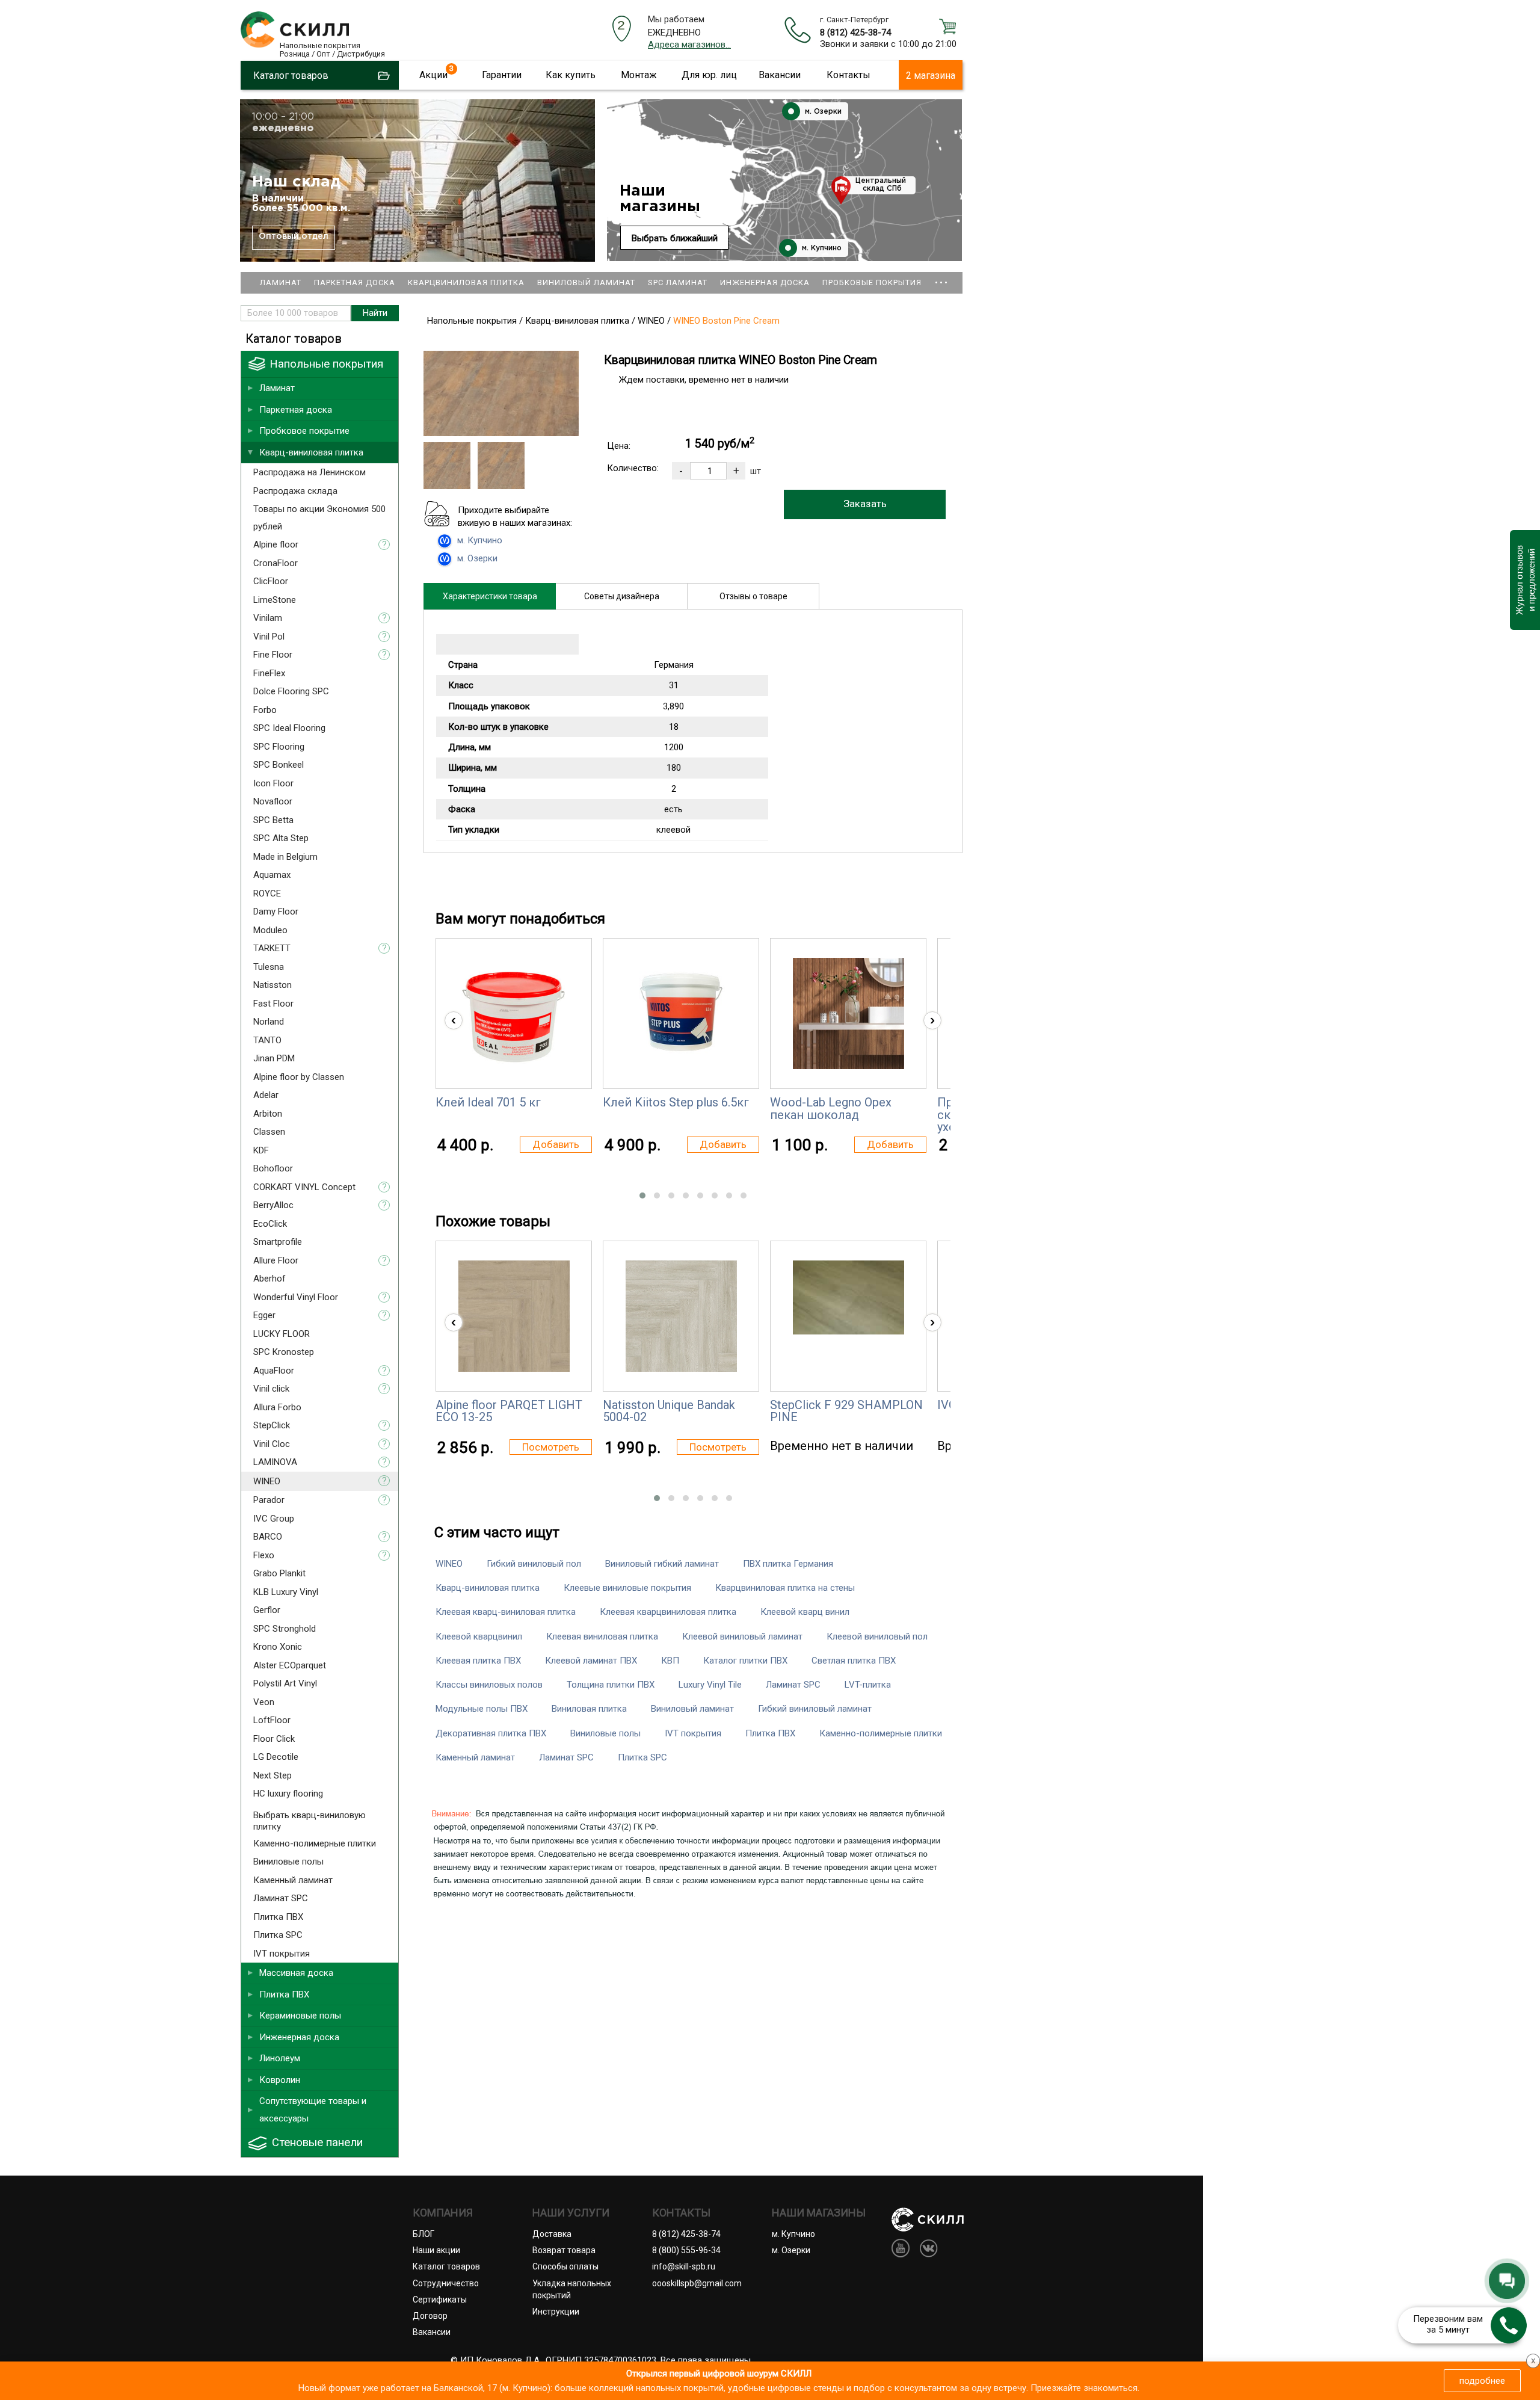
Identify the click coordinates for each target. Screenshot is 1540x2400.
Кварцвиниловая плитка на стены (785, 1588)
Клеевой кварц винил (805, 1612)
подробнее (1482, 2381)
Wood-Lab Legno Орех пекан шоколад (831, 1108)
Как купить (571, 75)
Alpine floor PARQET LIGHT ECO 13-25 (509, 1411)
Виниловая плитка (589, 1709)
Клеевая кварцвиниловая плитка (668, 1612)
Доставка (552, 2234)
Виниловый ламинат (586, 282)
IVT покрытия (693, 1733)
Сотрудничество (446, 2283)
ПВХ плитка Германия (788, 1564)
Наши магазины (660, 199)
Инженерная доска (765, 282)
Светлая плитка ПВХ (854, 1661)
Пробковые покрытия (872, 282)
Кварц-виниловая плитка (488, 1588)
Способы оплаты (565, 2266)
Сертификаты (440, 2300)
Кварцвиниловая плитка (466, 282)
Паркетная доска (355, 282)
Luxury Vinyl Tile (710, 1685)
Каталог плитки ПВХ (745, 1661)
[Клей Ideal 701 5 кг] (514, 1013)
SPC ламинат (678, 282)
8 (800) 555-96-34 (686, 2250)
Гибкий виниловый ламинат (815, 1709)
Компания (443, 2213)
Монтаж (639, 75)
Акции (433, 75)
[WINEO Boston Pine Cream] (501, 433)
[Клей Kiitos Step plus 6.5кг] (681, 1013)
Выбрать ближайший (675, 238)
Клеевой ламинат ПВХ (591, 1661)
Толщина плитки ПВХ (611, 1685)
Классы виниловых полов (489, 1685)
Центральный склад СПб (881, 185)
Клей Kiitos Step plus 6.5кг (676, 1102)
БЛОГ (423, 2234)
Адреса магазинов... (689, 45)
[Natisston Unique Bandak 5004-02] (681, 1316)
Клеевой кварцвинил (479, 1637)
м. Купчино (821, 248)
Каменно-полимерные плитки (881, 1733)
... (941, 277)
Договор (430, 2316)
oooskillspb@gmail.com (697, 2283)
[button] (642, 1195)
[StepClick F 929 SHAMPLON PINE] (849, 1297)
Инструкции (556, 2312)
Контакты (849, 75)
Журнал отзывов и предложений (1525, 580)
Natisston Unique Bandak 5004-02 (669, 1411)
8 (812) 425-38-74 (855, 32)
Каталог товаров (446, 2266)
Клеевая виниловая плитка (602, 1637)
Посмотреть (551, 1447)
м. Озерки (822, 112)
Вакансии (780, 75)
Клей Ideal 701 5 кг (488, 1102)
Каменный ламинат (475, 1757)
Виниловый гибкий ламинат (662, 1564)
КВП (670, 1661)
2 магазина (931, 76)
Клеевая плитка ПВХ (478, 1661)
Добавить (556, 1144)
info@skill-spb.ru (684, 2266)
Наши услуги (571, 2213)
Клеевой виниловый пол (877, 1637)
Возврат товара (564, 2250)
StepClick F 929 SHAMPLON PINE (846, 1411)
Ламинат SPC (793, 1685)
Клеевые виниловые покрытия (627, 1588)
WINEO (449, 1564)
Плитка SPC (642, 1757)
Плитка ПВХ (770, 1733)
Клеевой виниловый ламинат (742, 1637)
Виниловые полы (605, 1733)
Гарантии (502, 75)
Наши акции (436, 2250)
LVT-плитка (868, 1685)
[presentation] (454, 1020)
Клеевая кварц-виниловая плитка (506, 1612)
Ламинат (281, 282)
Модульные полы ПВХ (482, 1709)
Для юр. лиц (709, 75)
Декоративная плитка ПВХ (491, 1733)
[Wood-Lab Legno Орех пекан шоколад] (849, 1013)
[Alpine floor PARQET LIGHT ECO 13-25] (514, 1316)
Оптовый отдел (294, 236)
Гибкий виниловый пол (534, 1564)
